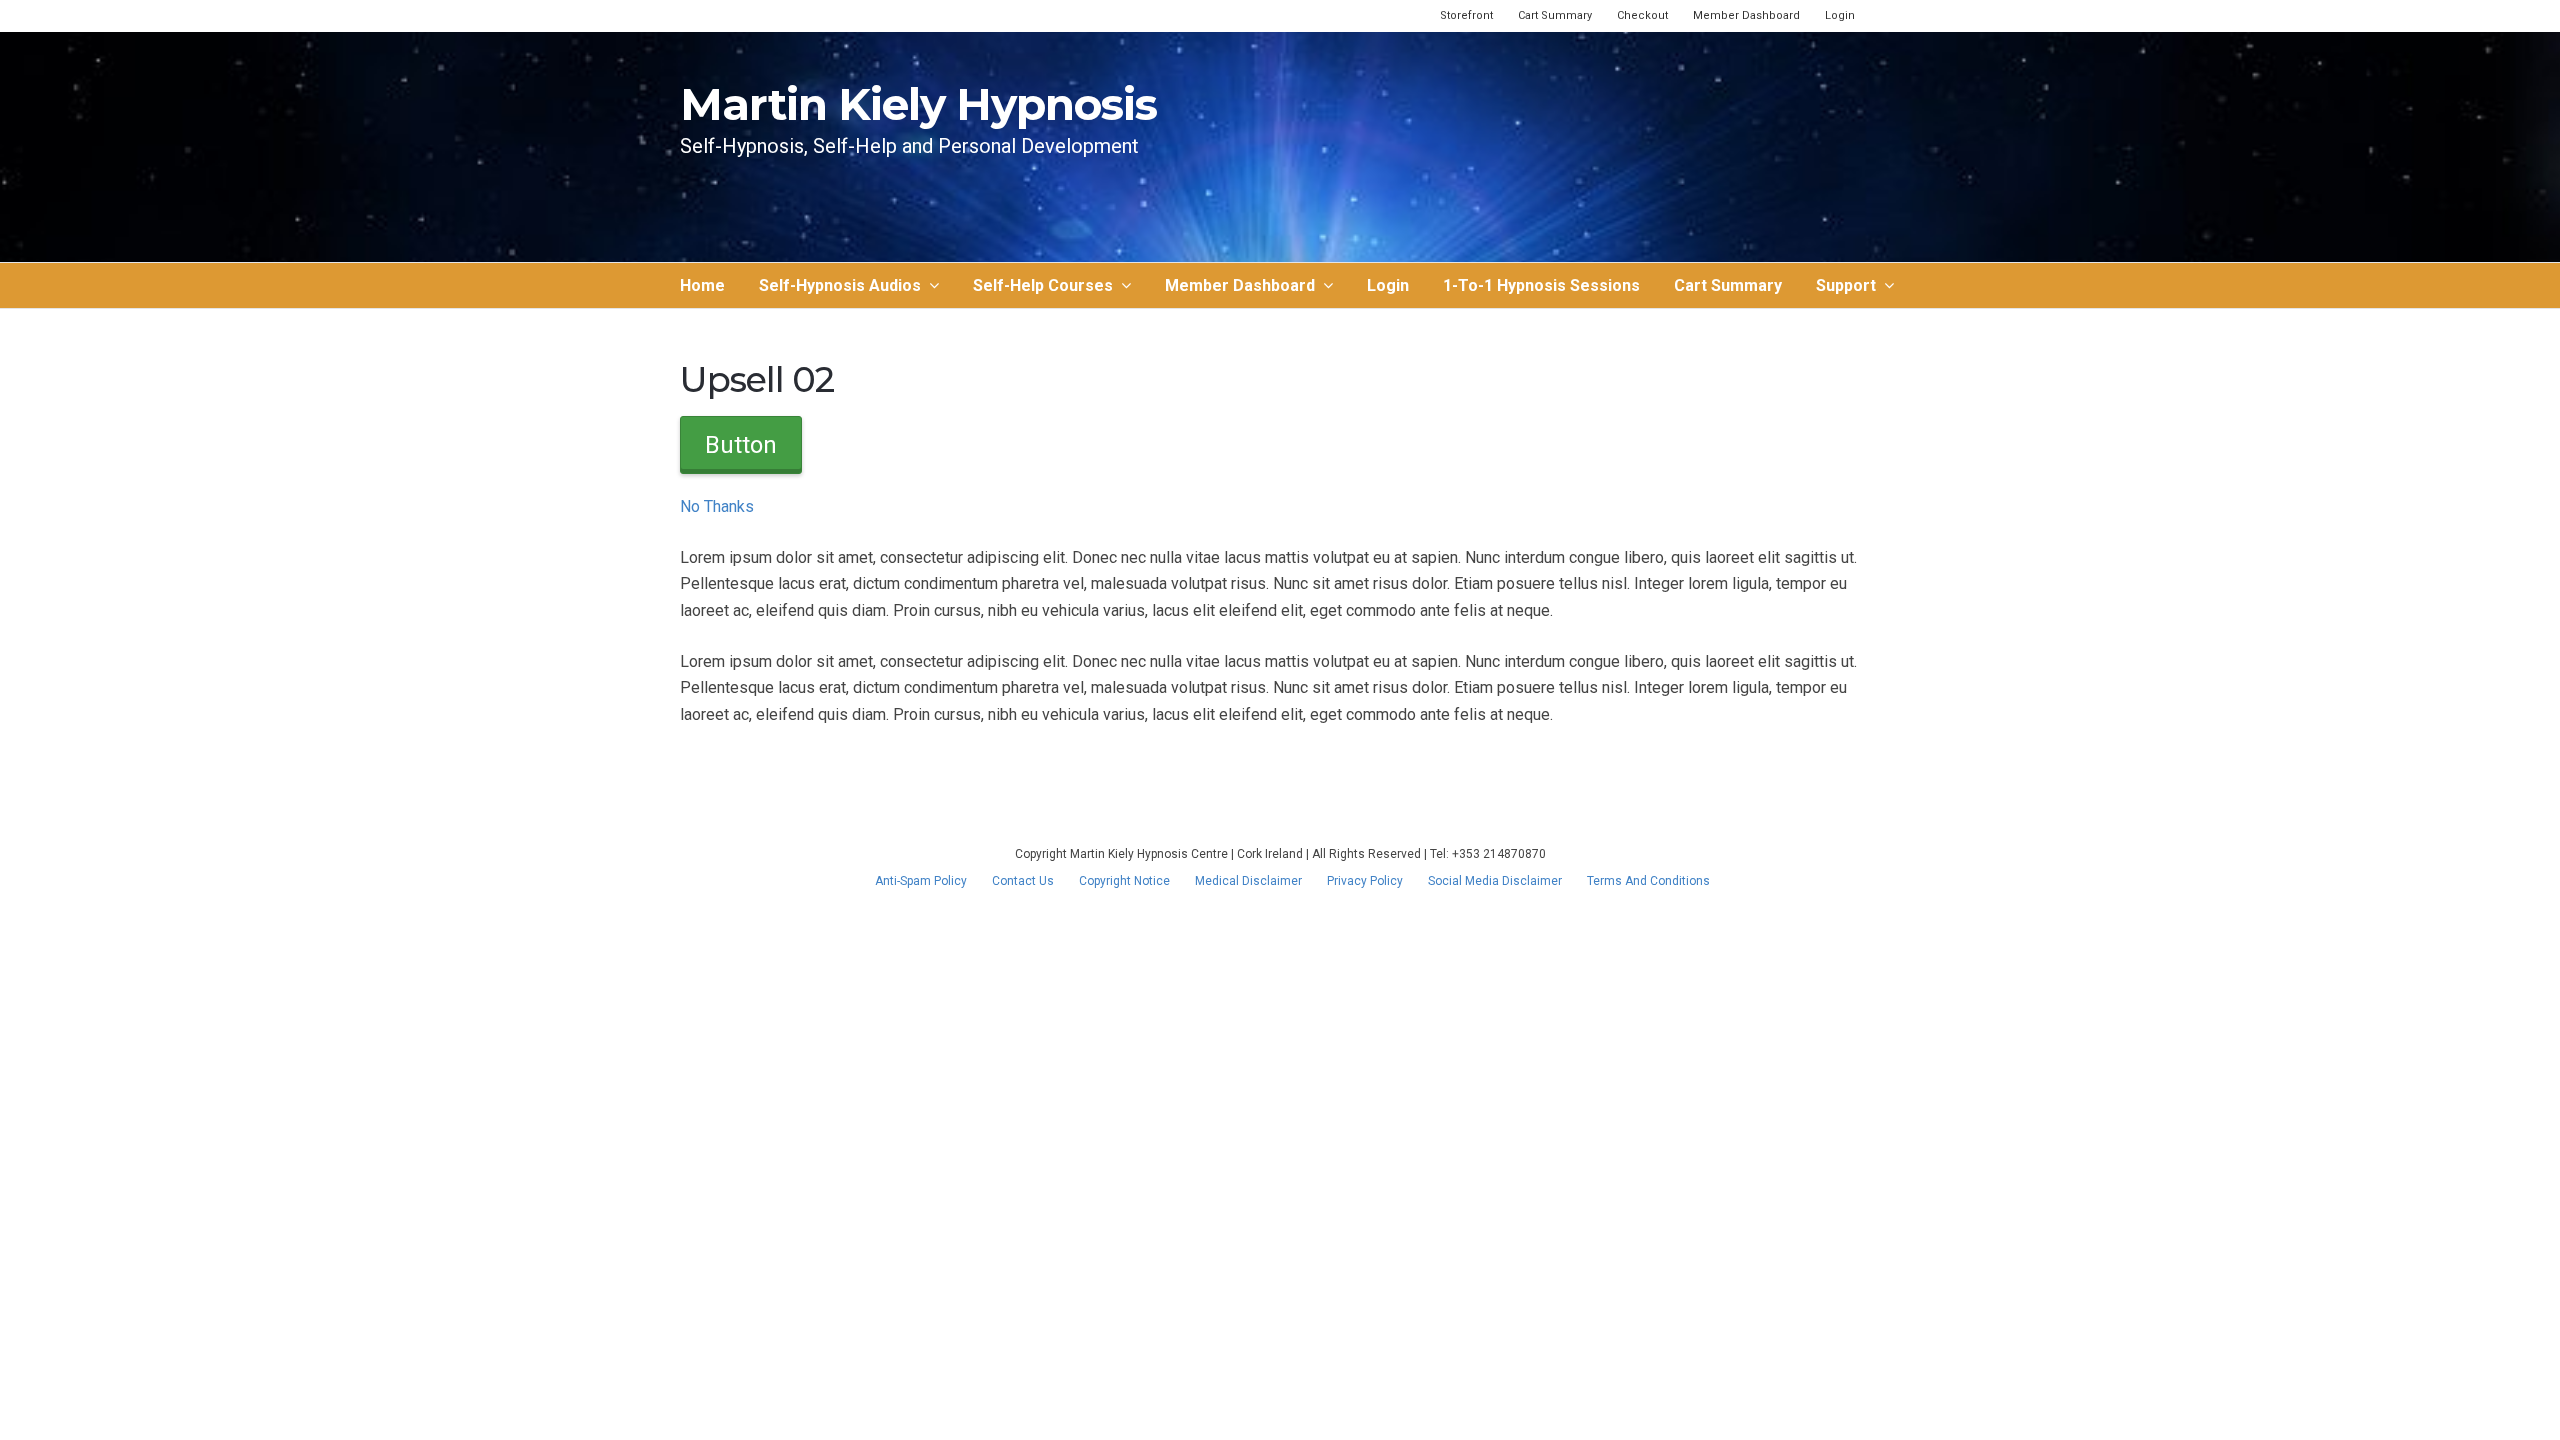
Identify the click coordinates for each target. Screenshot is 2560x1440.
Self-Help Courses (1043, 285)
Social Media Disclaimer (1495, 881)
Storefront (1466, 15)
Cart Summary (1555, 15)
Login (1840, 15)
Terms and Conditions (1648, 881)
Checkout (1642, 15)
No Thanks (717, 506)
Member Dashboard (1746, 15)
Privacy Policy (1365, 881)
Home (702, 285)
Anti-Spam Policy (921, 881)
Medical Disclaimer (1248, 881)
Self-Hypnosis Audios (840, 285)
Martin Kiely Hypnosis (918, 104)
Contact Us (1023, 881)
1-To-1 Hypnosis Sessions (1541, 285)
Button (741, 445)
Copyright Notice (1124, 881)
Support (1846, 285)
